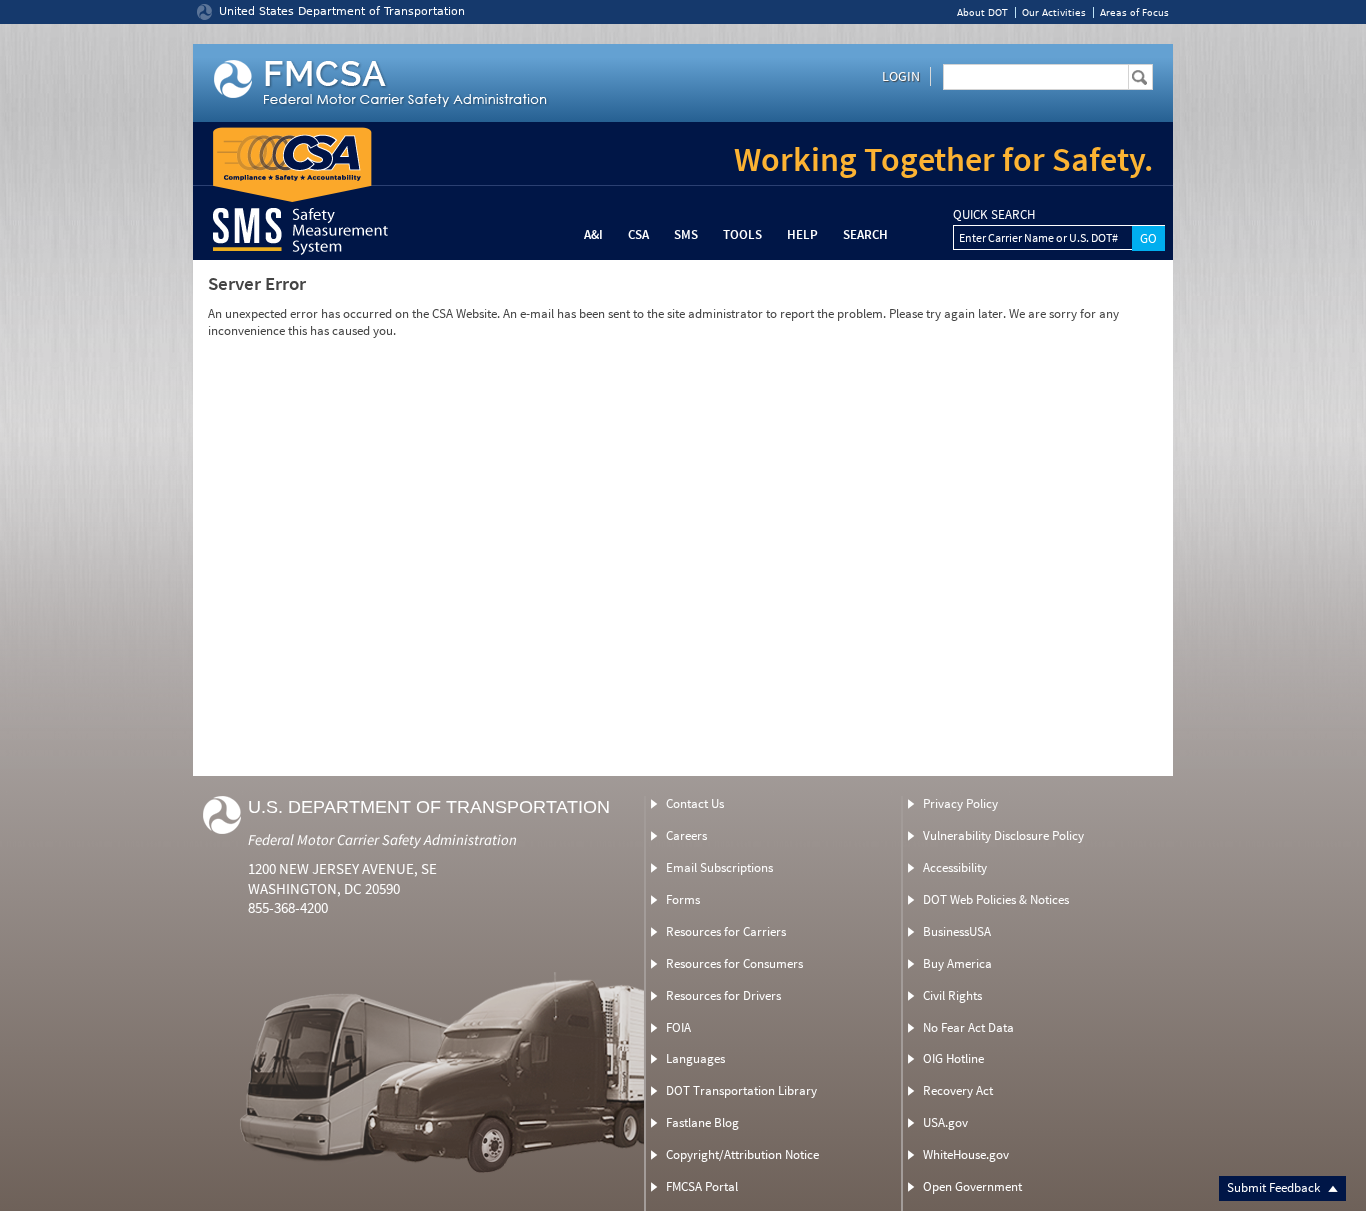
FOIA (678, 1027)
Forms (683, 899)
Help (802, 234)
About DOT (982, 12)
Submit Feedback (1275, 1187)
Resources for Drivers (723, 995)
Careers (686, 835)
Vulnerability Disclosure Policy (1003, 835)
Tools (742, 234)
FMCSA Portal (702, 1186)
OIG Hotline (953, 1058)
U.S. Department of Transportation (429, 807)
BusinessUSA (957, 931)
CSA (638, 234)
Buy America (957, 963)
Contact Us (695, 803)
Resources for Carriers (726, 931)
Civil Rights (952, 995)
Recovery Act (958, 1090)
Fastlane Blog (702, 1122)
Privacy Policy (960, 803)
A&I (593, 234)
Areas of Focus (1134, 12)
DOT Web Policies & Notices (996, 899)
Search (865, 234)
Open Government (972, 1186)
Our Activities (1054, 12)
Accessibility (955, 867)
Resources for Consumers (734, 963)
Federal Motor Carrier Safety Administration (382, 839)
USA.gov (945, 1122)
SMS (686, 234)
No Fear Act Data (968, 1027)
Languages (695, 1058)
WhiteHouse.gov (966, 1154)
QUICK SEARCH (994, 215)
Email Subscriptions (719, 867)
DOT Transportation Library (741, 1090)
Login (901, 76)
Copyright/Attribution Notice (742, 1154)
